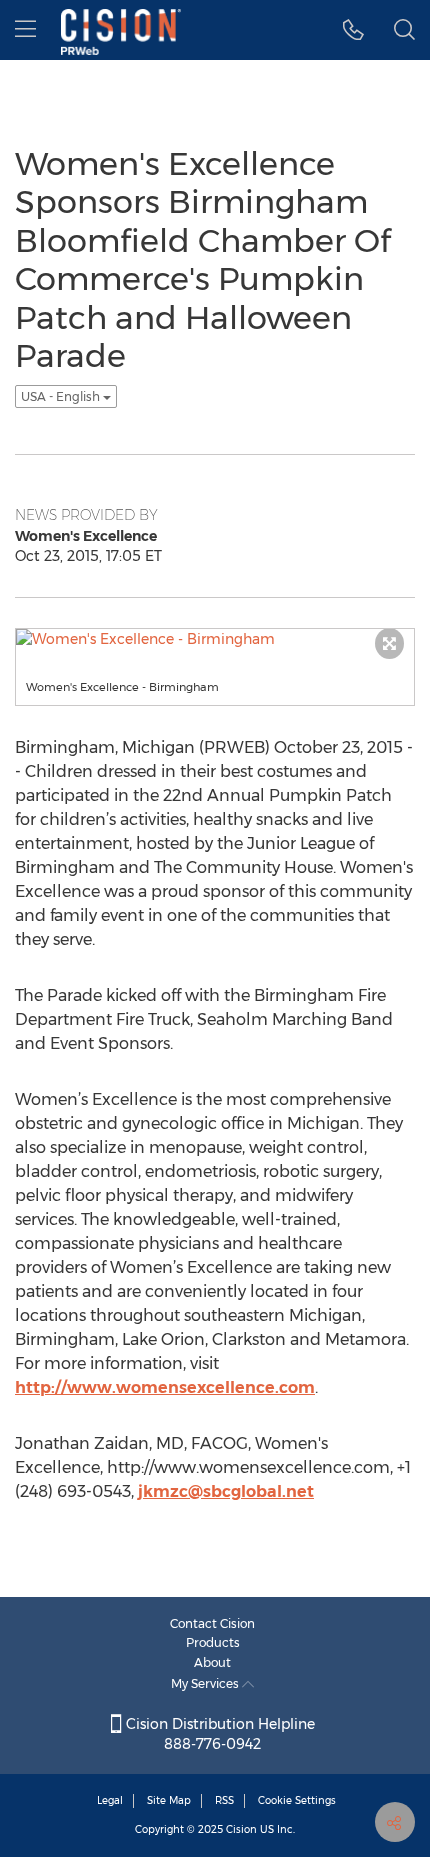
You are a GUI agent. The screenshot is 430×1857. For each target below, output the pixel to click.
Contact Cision (212, 1623)
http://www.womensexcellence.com (165, 1387)
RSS (224, 1800)
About (212, 1662)
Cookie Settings (297, 1800)
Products (213, 1642)
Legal (110, 1800)
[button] (353, 30)
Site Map (169, 1800)
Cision (241, 1829)
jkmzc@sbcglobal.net (226, 1491)
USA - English (62, 396)
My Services (206, 1683)
